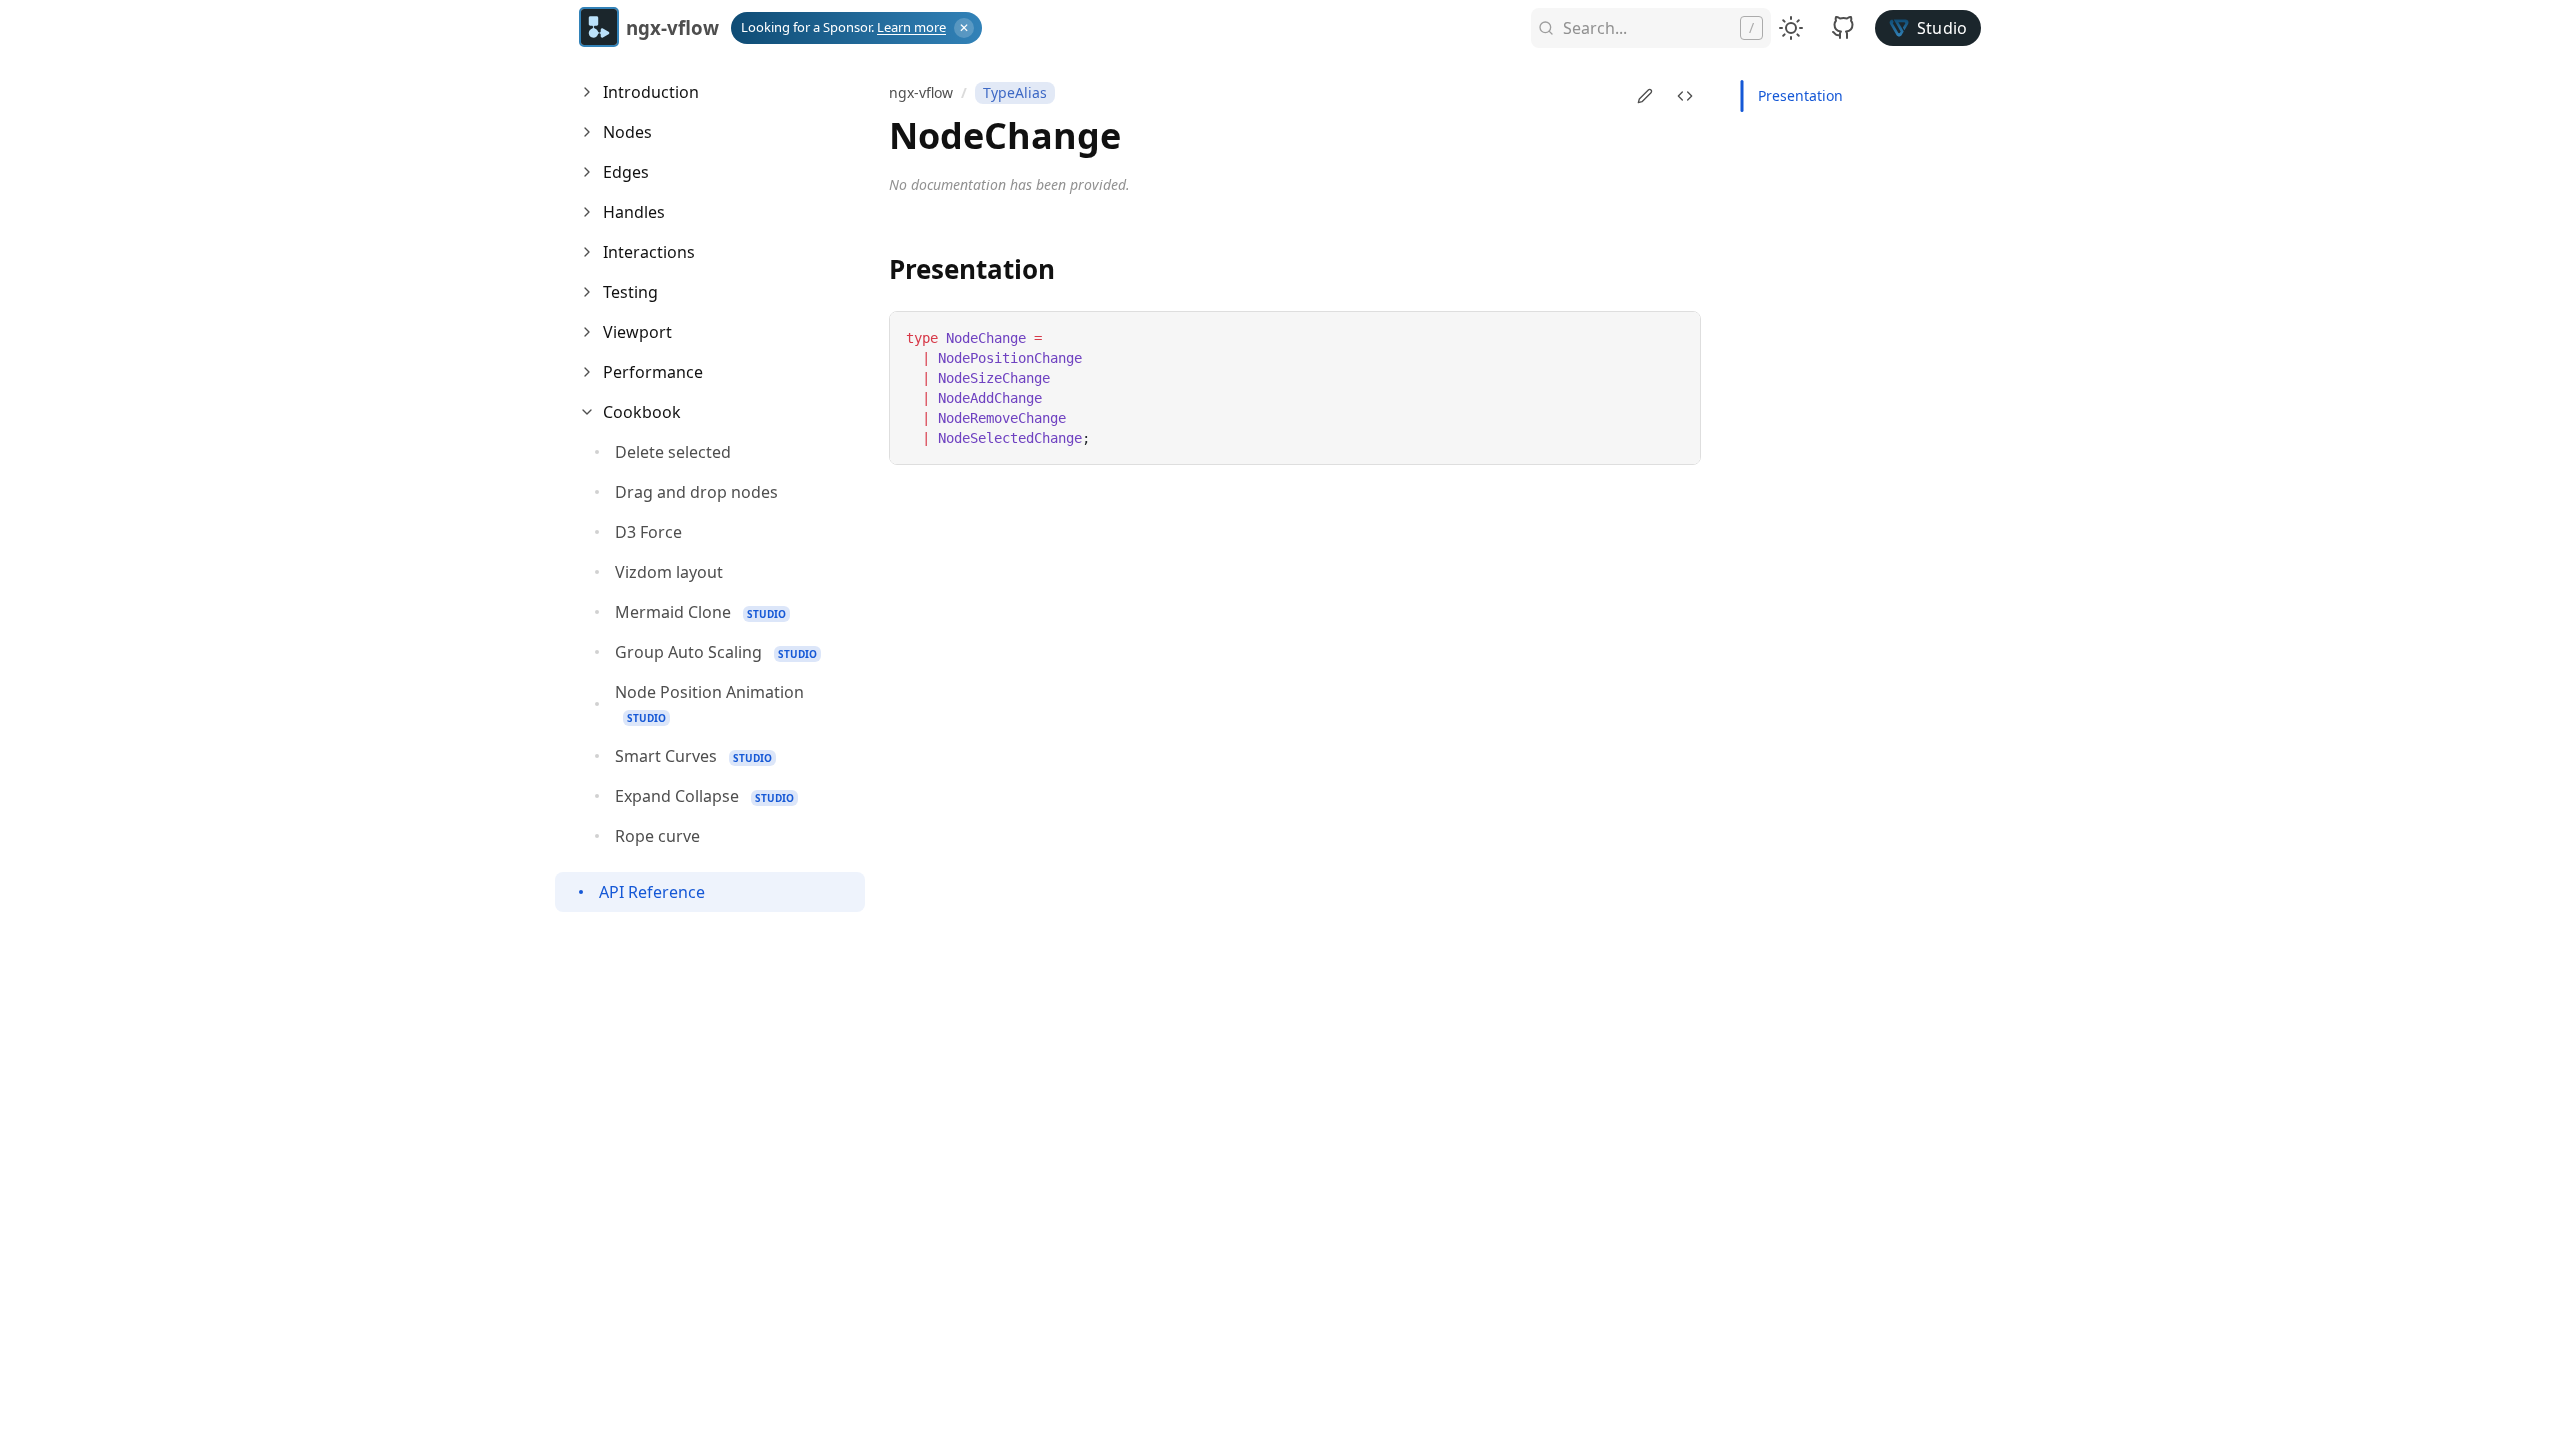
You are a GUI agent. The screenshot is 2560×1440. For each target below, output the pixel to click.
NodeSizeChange (994, 378)
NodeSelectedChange (1010, 438)
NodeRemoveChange (1002, 418)
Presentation (1800, 95)
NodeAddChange (990, 398)
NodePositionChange (1010, 358)
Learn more (911, 27)
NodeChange (986, 338)
